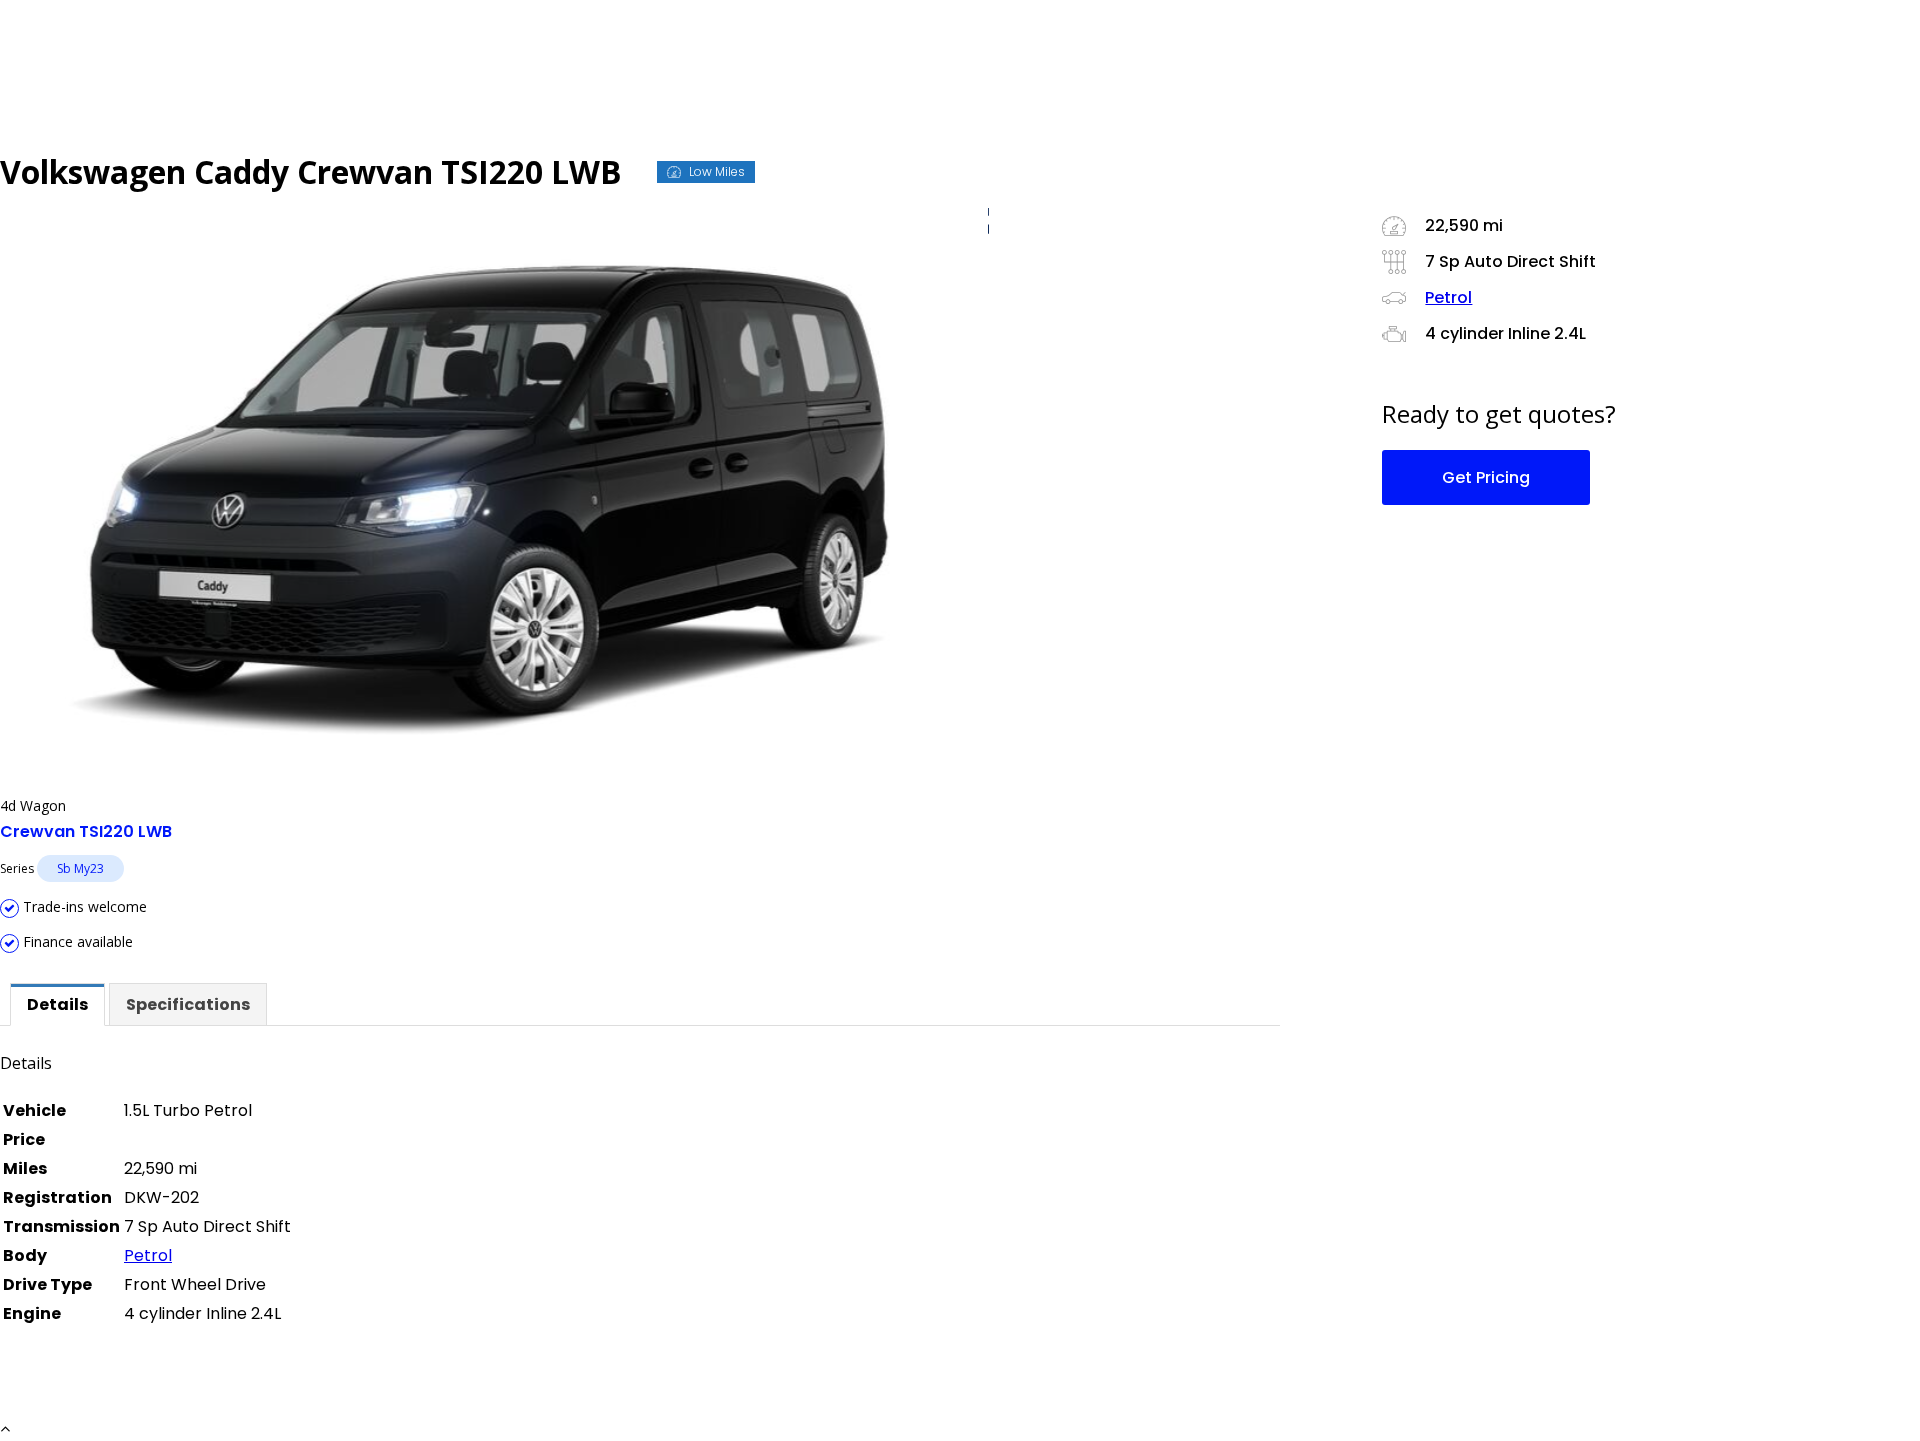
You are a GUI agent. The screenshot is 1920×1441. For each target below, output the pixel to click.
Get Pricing (1486, 477)
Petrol (148, 1255)
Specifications (188, 1004)
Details (57, 1004)
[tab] (57, 1004)
